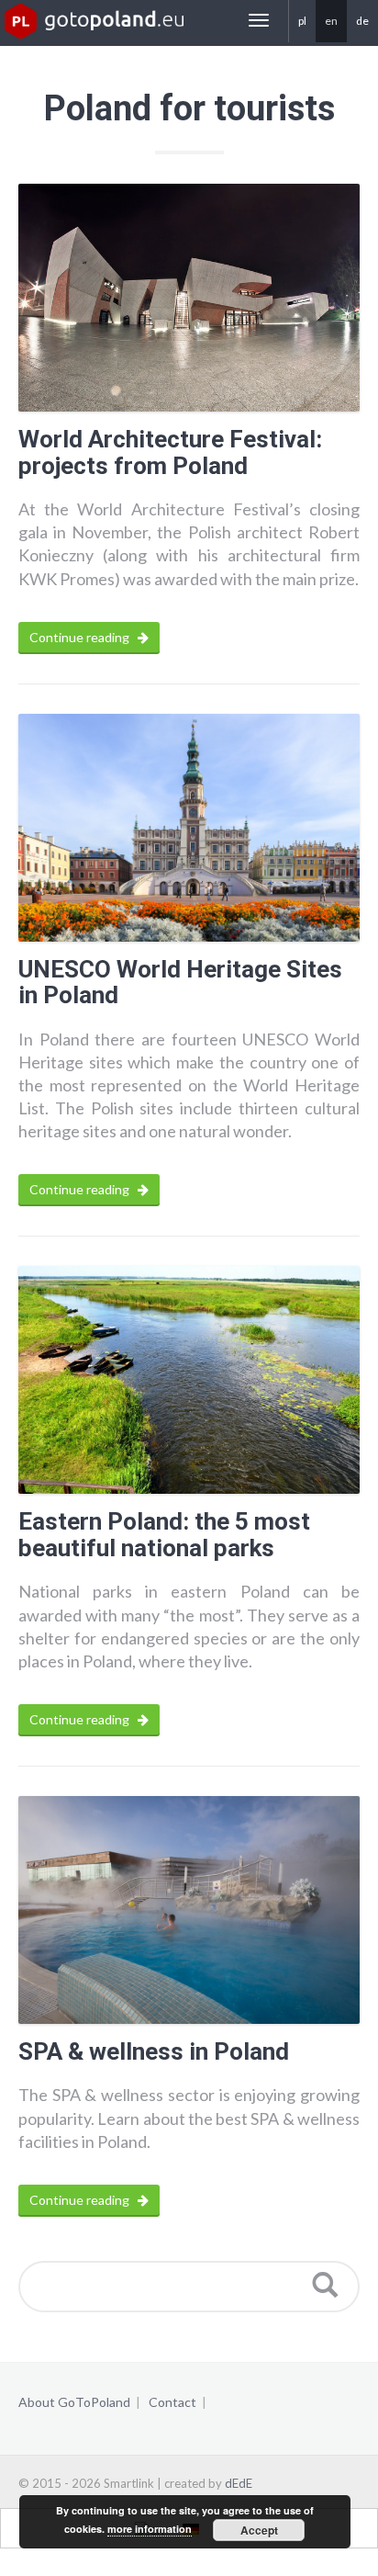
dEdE (239, 2483)
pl (302, 21)
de (362, 21)
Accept (259, 2530)
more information (150, 2529)
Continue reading (81, 637)
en (331, 21)
